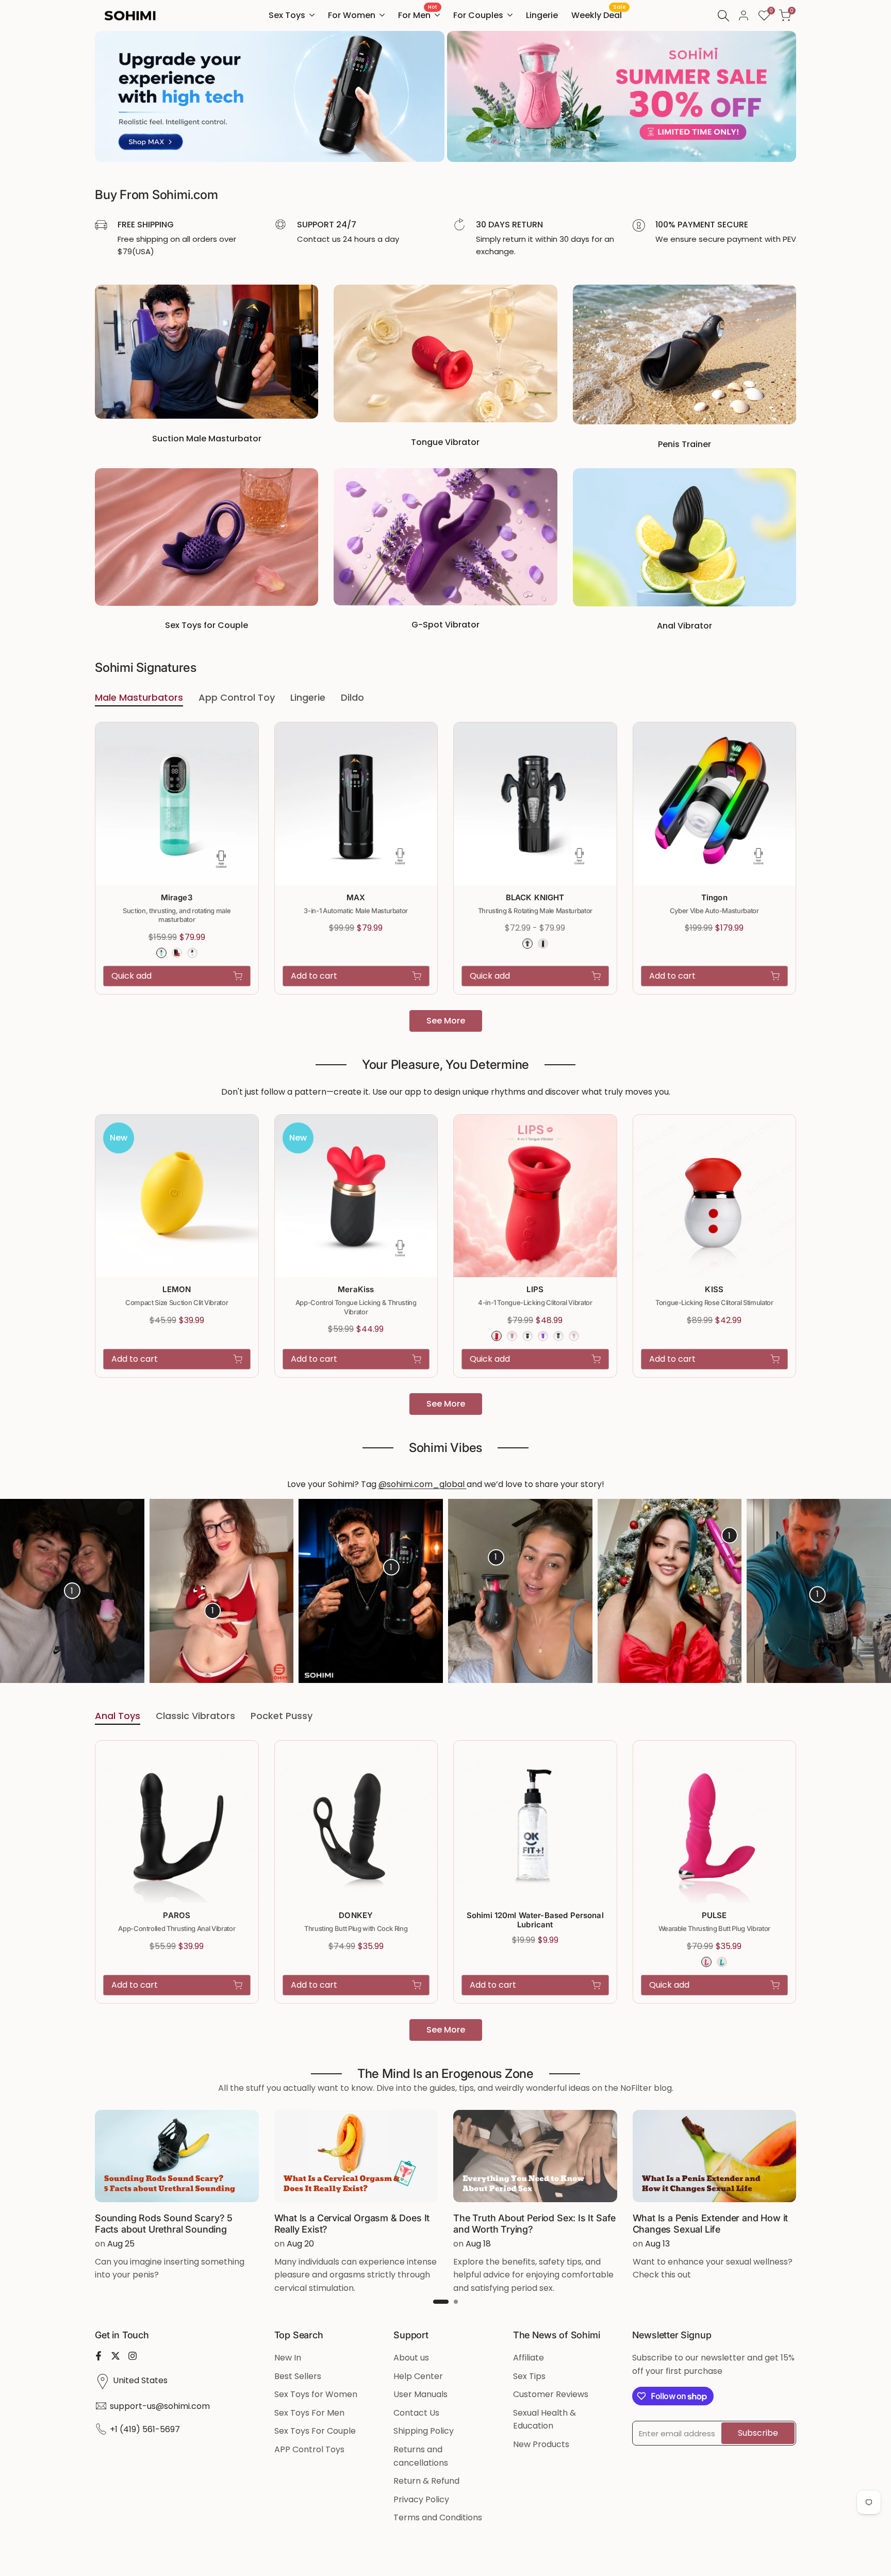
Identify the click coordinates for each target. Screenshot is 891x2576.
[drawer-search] (723, 16)
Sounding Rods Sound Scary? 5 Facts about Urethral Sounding (164, 2224)
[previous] (32, 1591)
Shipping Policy (424, 2431)
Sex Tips (529, 2376)
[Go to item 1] (441, 2302)
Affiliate (529, 2358)
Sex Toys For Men (309, 2413)
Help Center (418, 2376)
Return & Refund (426, 2481)
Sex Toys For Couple (315, 2431)
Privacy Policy (421, 2499)
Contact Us (416, 2413)
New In (288, 2358)
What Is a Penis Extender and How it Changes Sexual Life (711, 2224)
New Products (541, 2444)
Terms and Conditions (438, 2517)
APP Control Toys (309, 2449)
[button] (253, 736)
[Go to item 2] (456, 2302)
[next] (859, 1591)
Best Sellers (298, 2376)
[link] (270, 96)
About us (411, 2358)
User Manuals (420, 2394)
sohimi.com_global (427, 1484)
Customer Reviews (551, 2394)
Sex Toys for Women (316, 2394)
